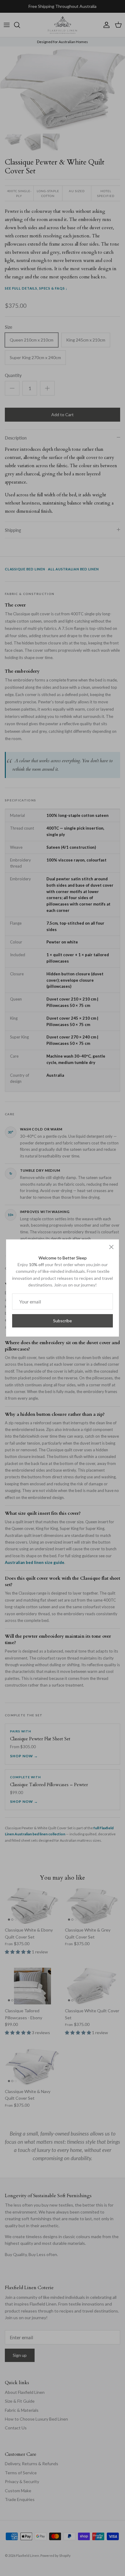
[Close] (111, 1247)
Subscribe (62, 1321)
